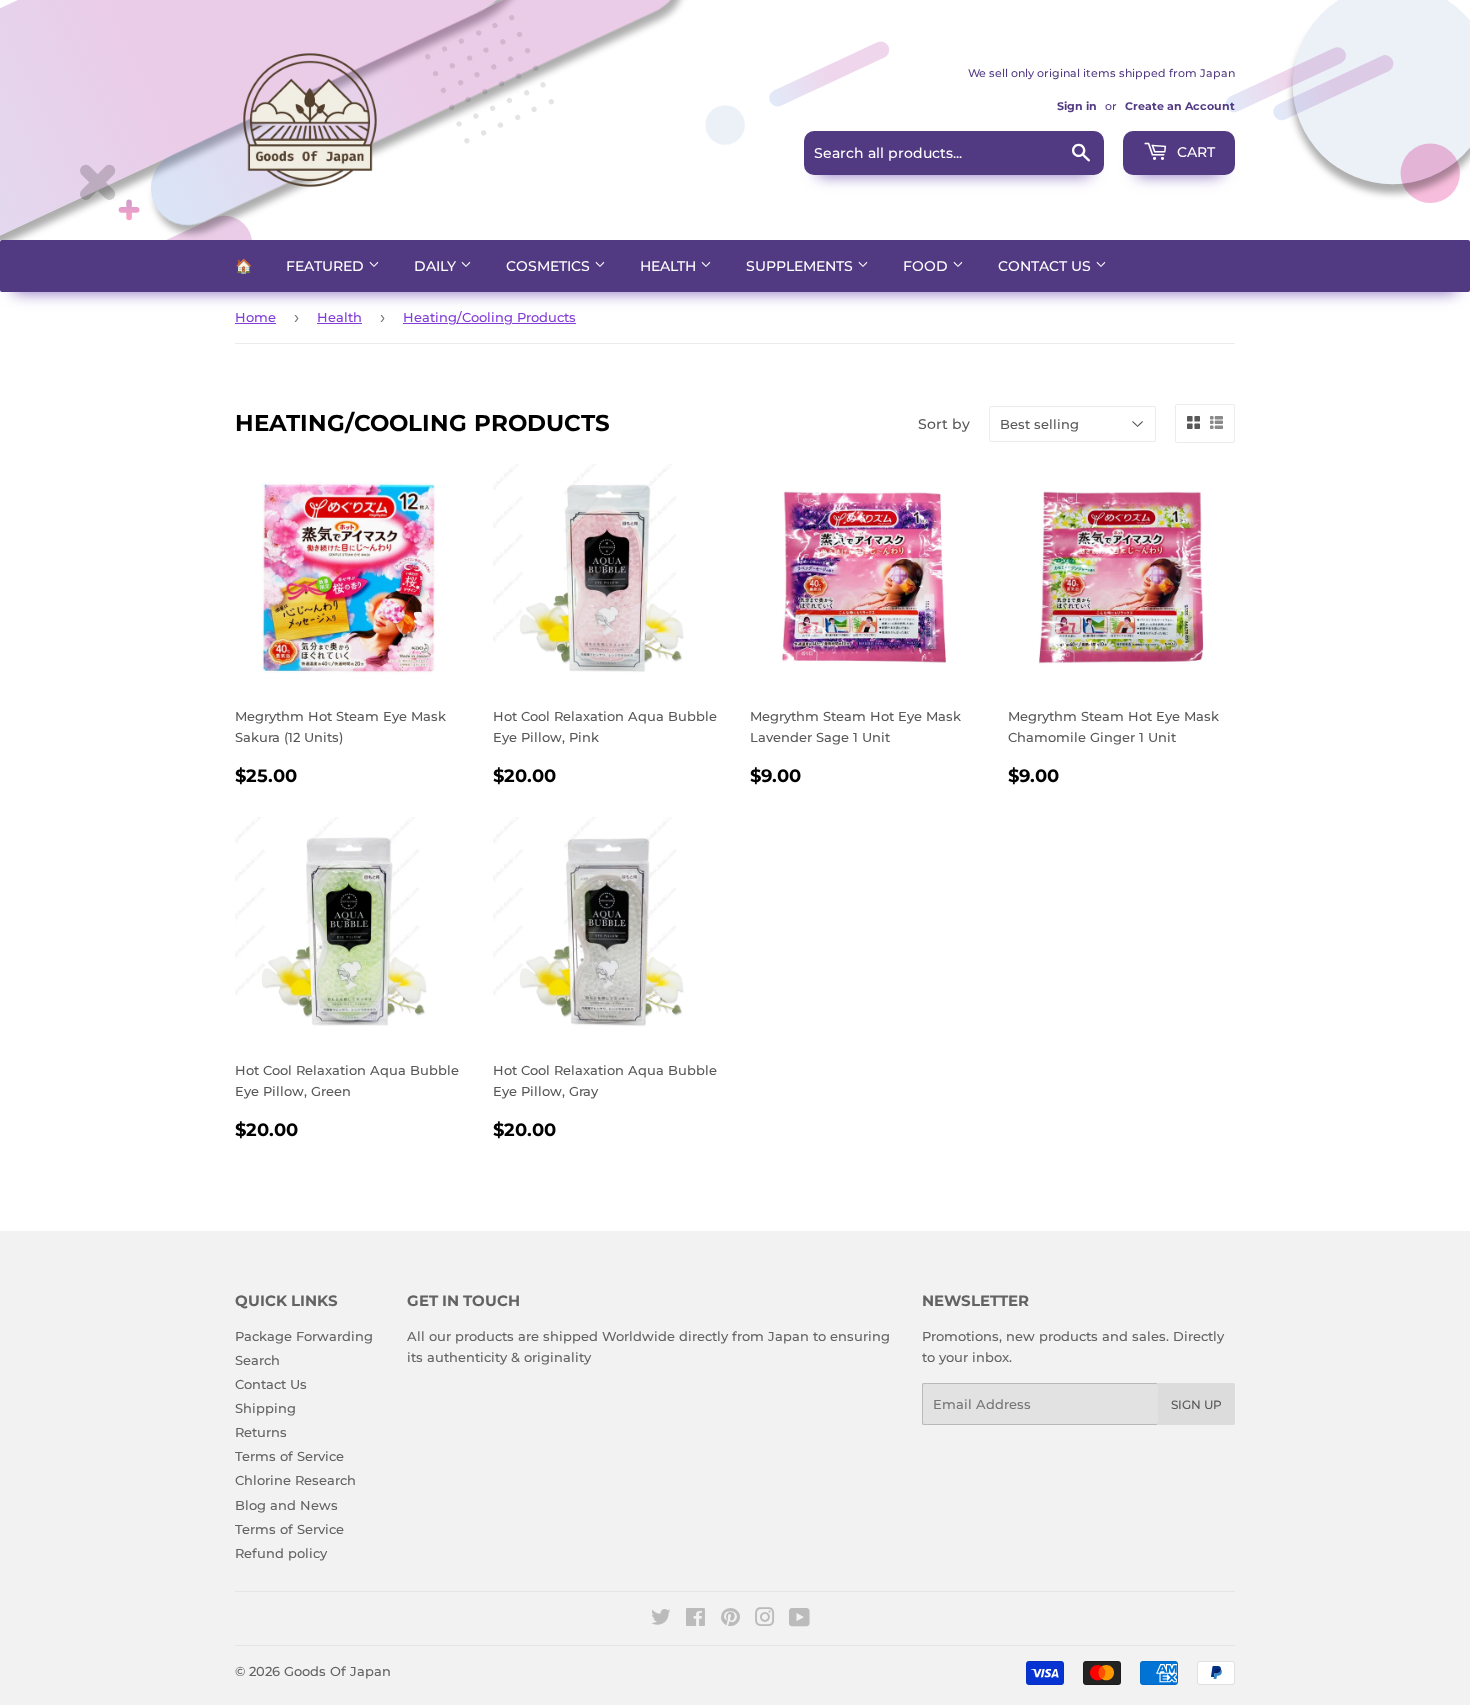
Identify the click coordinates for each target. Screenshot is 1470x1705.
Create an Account (1180, 106)
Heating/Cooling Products (489, 317)
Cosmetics (550, 266)
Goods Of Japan (337, 1671)
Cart (1194, 152)
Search (257, 1360)
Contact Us (1046, 266)
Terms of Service (289, 1456)
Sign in (1077, 106)
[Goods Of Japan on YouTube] (799, 1620)
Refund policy (281, 1553)
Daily (437, 266)
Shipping (265, 1408)
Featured (327, 266)
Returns (261, 1432)
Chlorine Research (295, 1480)
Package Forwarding (304, 1336)
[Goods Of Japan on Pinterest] (730, 1620)
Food (927, 266)
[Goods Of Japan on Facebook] (695, 1620)
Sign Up (1196, 1404)
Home (255, 317)
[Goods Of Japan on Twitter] (661, 1620)
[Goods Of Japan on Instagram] (765, 1620)
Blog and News (286, 1505)
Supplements (801, 266)
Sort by (944, 424)
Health (670, 266)
